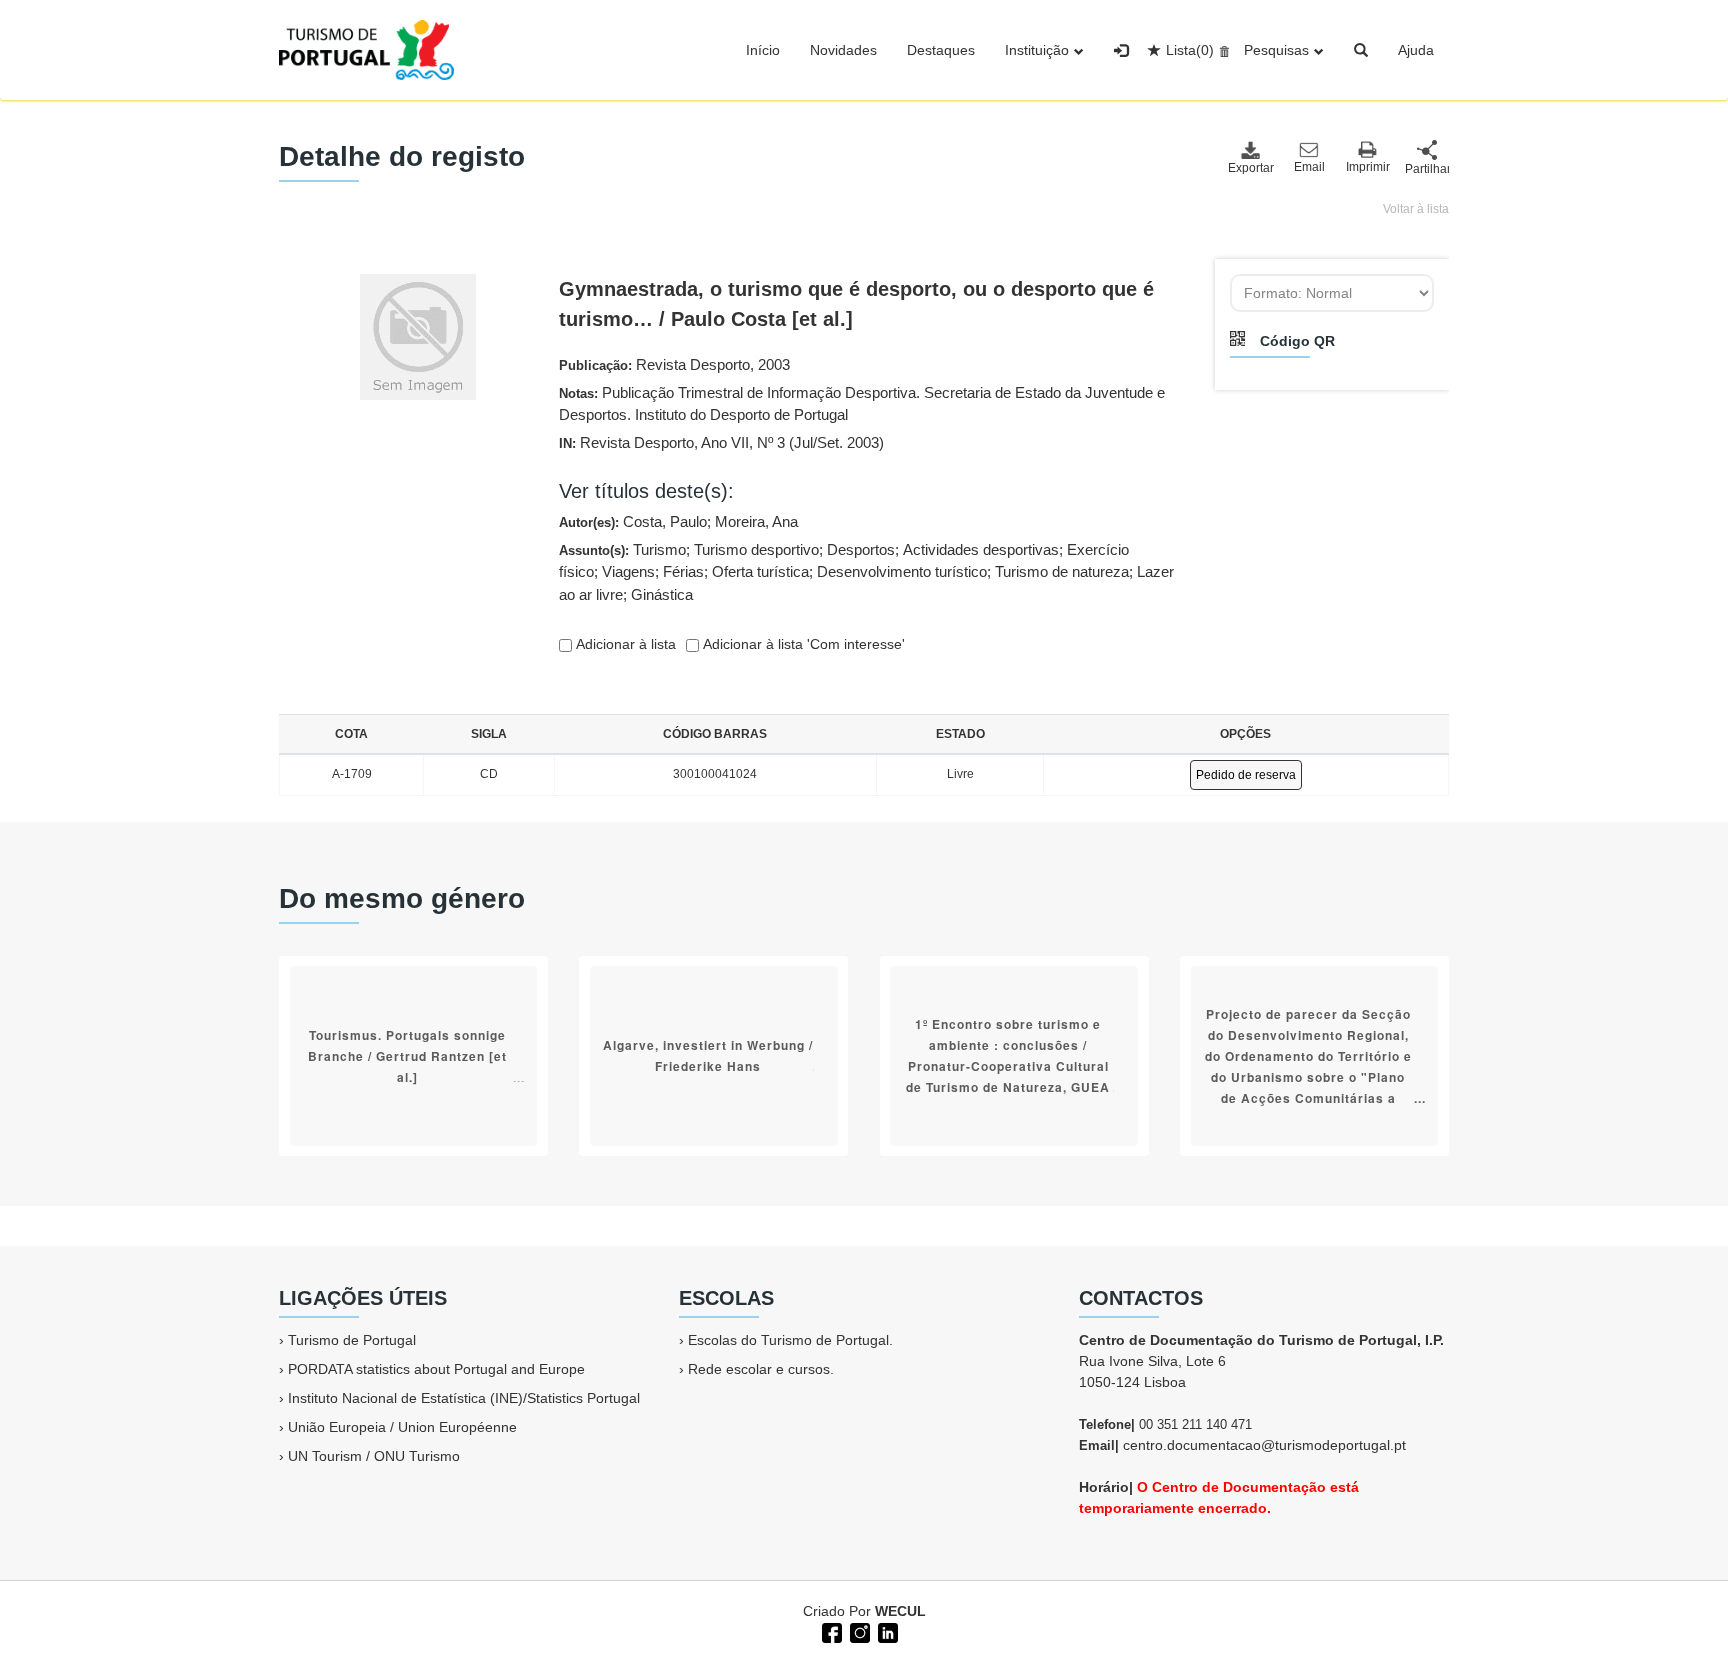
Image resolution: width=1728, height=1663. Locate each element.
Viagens (628, 571)
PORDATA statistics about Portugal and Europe (436, 1369)
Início (763, 50)
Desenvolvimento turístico (902, 571)
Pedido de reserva (1246, 775)
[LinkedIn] (886, 1631)
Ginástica (662, 594)
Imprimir (1368, 167)
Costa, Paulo (665, 521)
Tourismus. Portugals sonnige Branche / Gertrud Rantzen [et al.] (407, 1056)
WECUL (900, 1611)
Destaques (941, 50)
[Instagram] (858, 1631)
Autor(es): (678, 521)
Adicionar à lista (624, 644)
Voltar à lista (1416, 209)
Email (1309, 167)
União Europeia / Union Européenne (402, 1427)
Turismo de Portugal (352, 1340)
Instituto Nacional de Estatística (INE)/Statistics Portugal (464, 1398)
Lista (1190, 50)
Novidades (843, 50)
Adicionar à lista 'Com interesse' (802, 644)
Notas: (862, 404)
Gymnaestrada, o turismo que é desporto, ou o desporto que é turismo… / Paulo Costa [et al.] (856, 304)
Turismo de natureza (1062, 571)
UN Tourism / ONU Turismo (374, 1456)
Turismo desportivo (756, 549)
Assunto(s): (866, 572)
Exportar (1250, 168)
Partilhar (1427, 169)
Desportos (861, 549)
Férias (683, 571)
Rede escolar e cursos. (761, 1369)
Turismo (659, 549)
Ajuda (1416, 50)
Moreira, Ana (756, 521)
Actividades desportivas (981, 549)
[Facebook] (830, 1631)
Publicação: (674, 364)
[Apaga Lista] (1221, 50)
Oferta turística (760, 571)
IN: (721, 442)
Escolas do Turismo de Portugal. (790, 1340)
